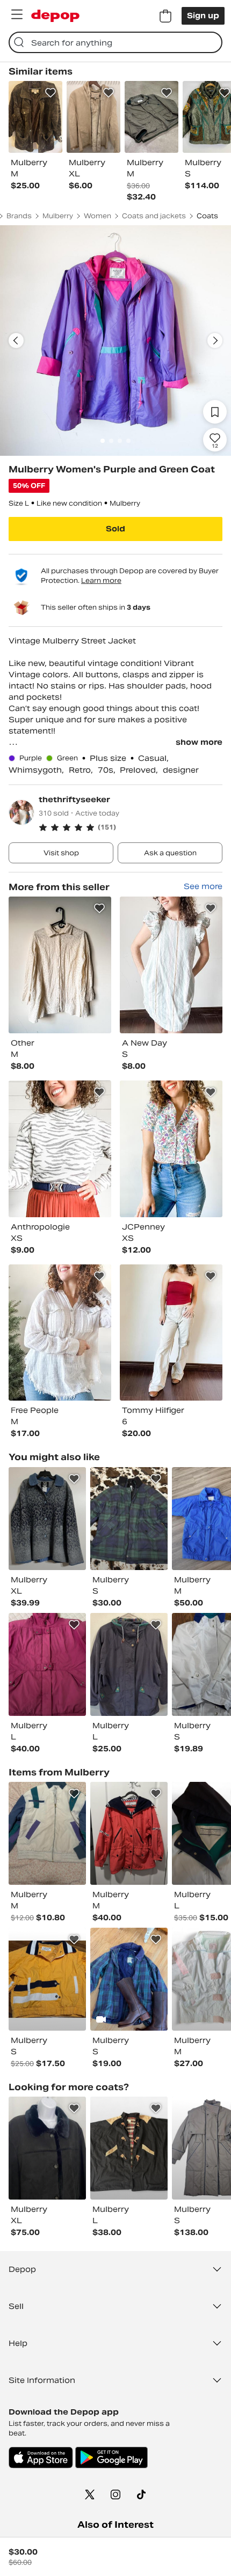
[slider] (115, 340)
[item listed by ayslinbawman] (47, 1664)
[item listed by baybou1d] (47, 2148)
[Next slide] (215, 340)
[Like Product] (50, 93)
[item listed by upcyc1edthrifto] (129, 1833)
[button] (131, 827)
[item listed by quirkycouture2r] (47, 1519)
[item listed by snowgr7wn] (129, 1979)
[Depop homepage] (55, 16)
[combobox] (115, 42)
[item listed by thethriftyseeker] (60, 965)
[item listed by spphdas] (129, 1519)
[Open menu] (17, 14)
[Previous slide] (16, 340)
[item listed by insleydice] (129, 1664)
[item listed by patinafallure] (129, 2148)
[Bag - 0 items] (165, 16)
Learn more (101, 580)
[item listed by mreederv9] (47, 1833)
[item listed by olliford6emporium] (47, 1979)
